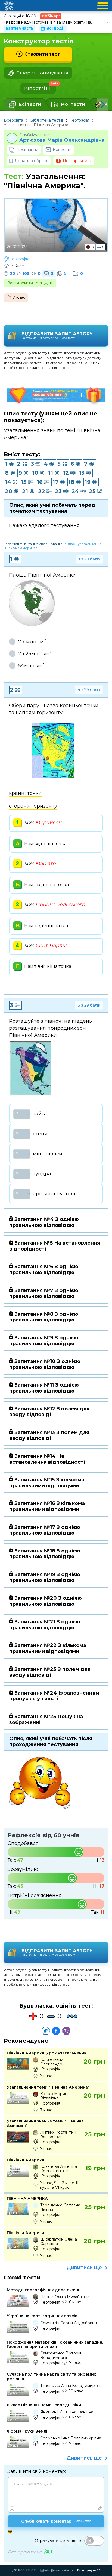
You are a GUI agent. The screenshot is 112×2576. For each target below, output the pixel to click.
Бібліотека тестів (47, 120)
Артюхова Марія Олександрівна (62, 140)
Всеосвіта (13, 120)
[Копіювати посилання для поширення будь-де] (46, 2031)
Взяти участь (20, 28)
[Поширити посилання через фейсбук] (56, 2031)
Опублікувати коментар (56, 2521)
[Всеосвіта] (9, 6)
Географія (80, 120)
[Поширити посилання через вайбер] (66, 2031)
